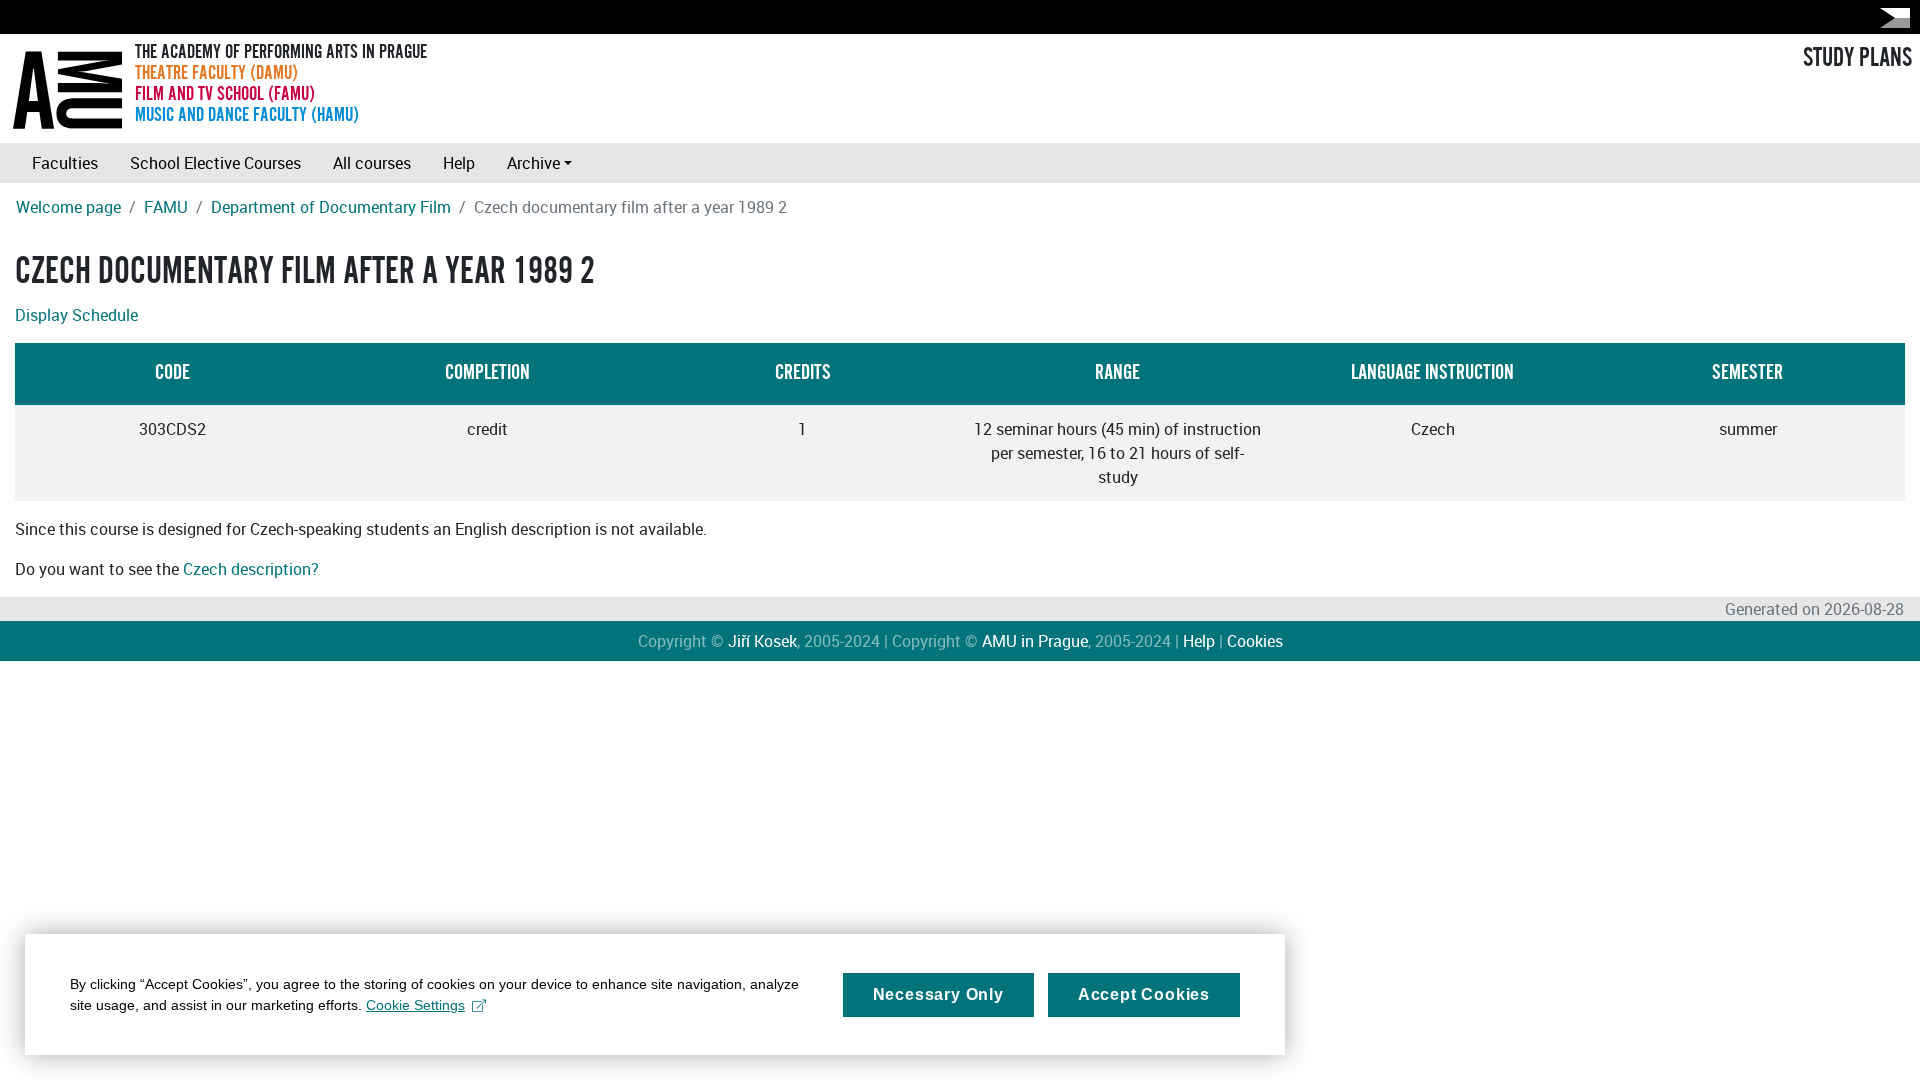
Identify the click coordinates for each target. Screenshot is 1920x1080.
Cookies (1255, 641)
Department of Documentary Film (331, 207)
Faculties (65, 163)
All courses (372, 163)
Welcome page (68, 207)
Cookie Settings (415, 1005)
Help (459, 163)
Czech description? (251, 569)
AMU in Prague (1035, 641)
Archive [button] (533, 163)
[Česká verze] (1891, 17)
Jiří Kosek (762, 641)
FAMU (166, 207)
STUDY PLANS (1857, 58)
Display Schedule (76, 315)
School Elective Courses (215, 163)
